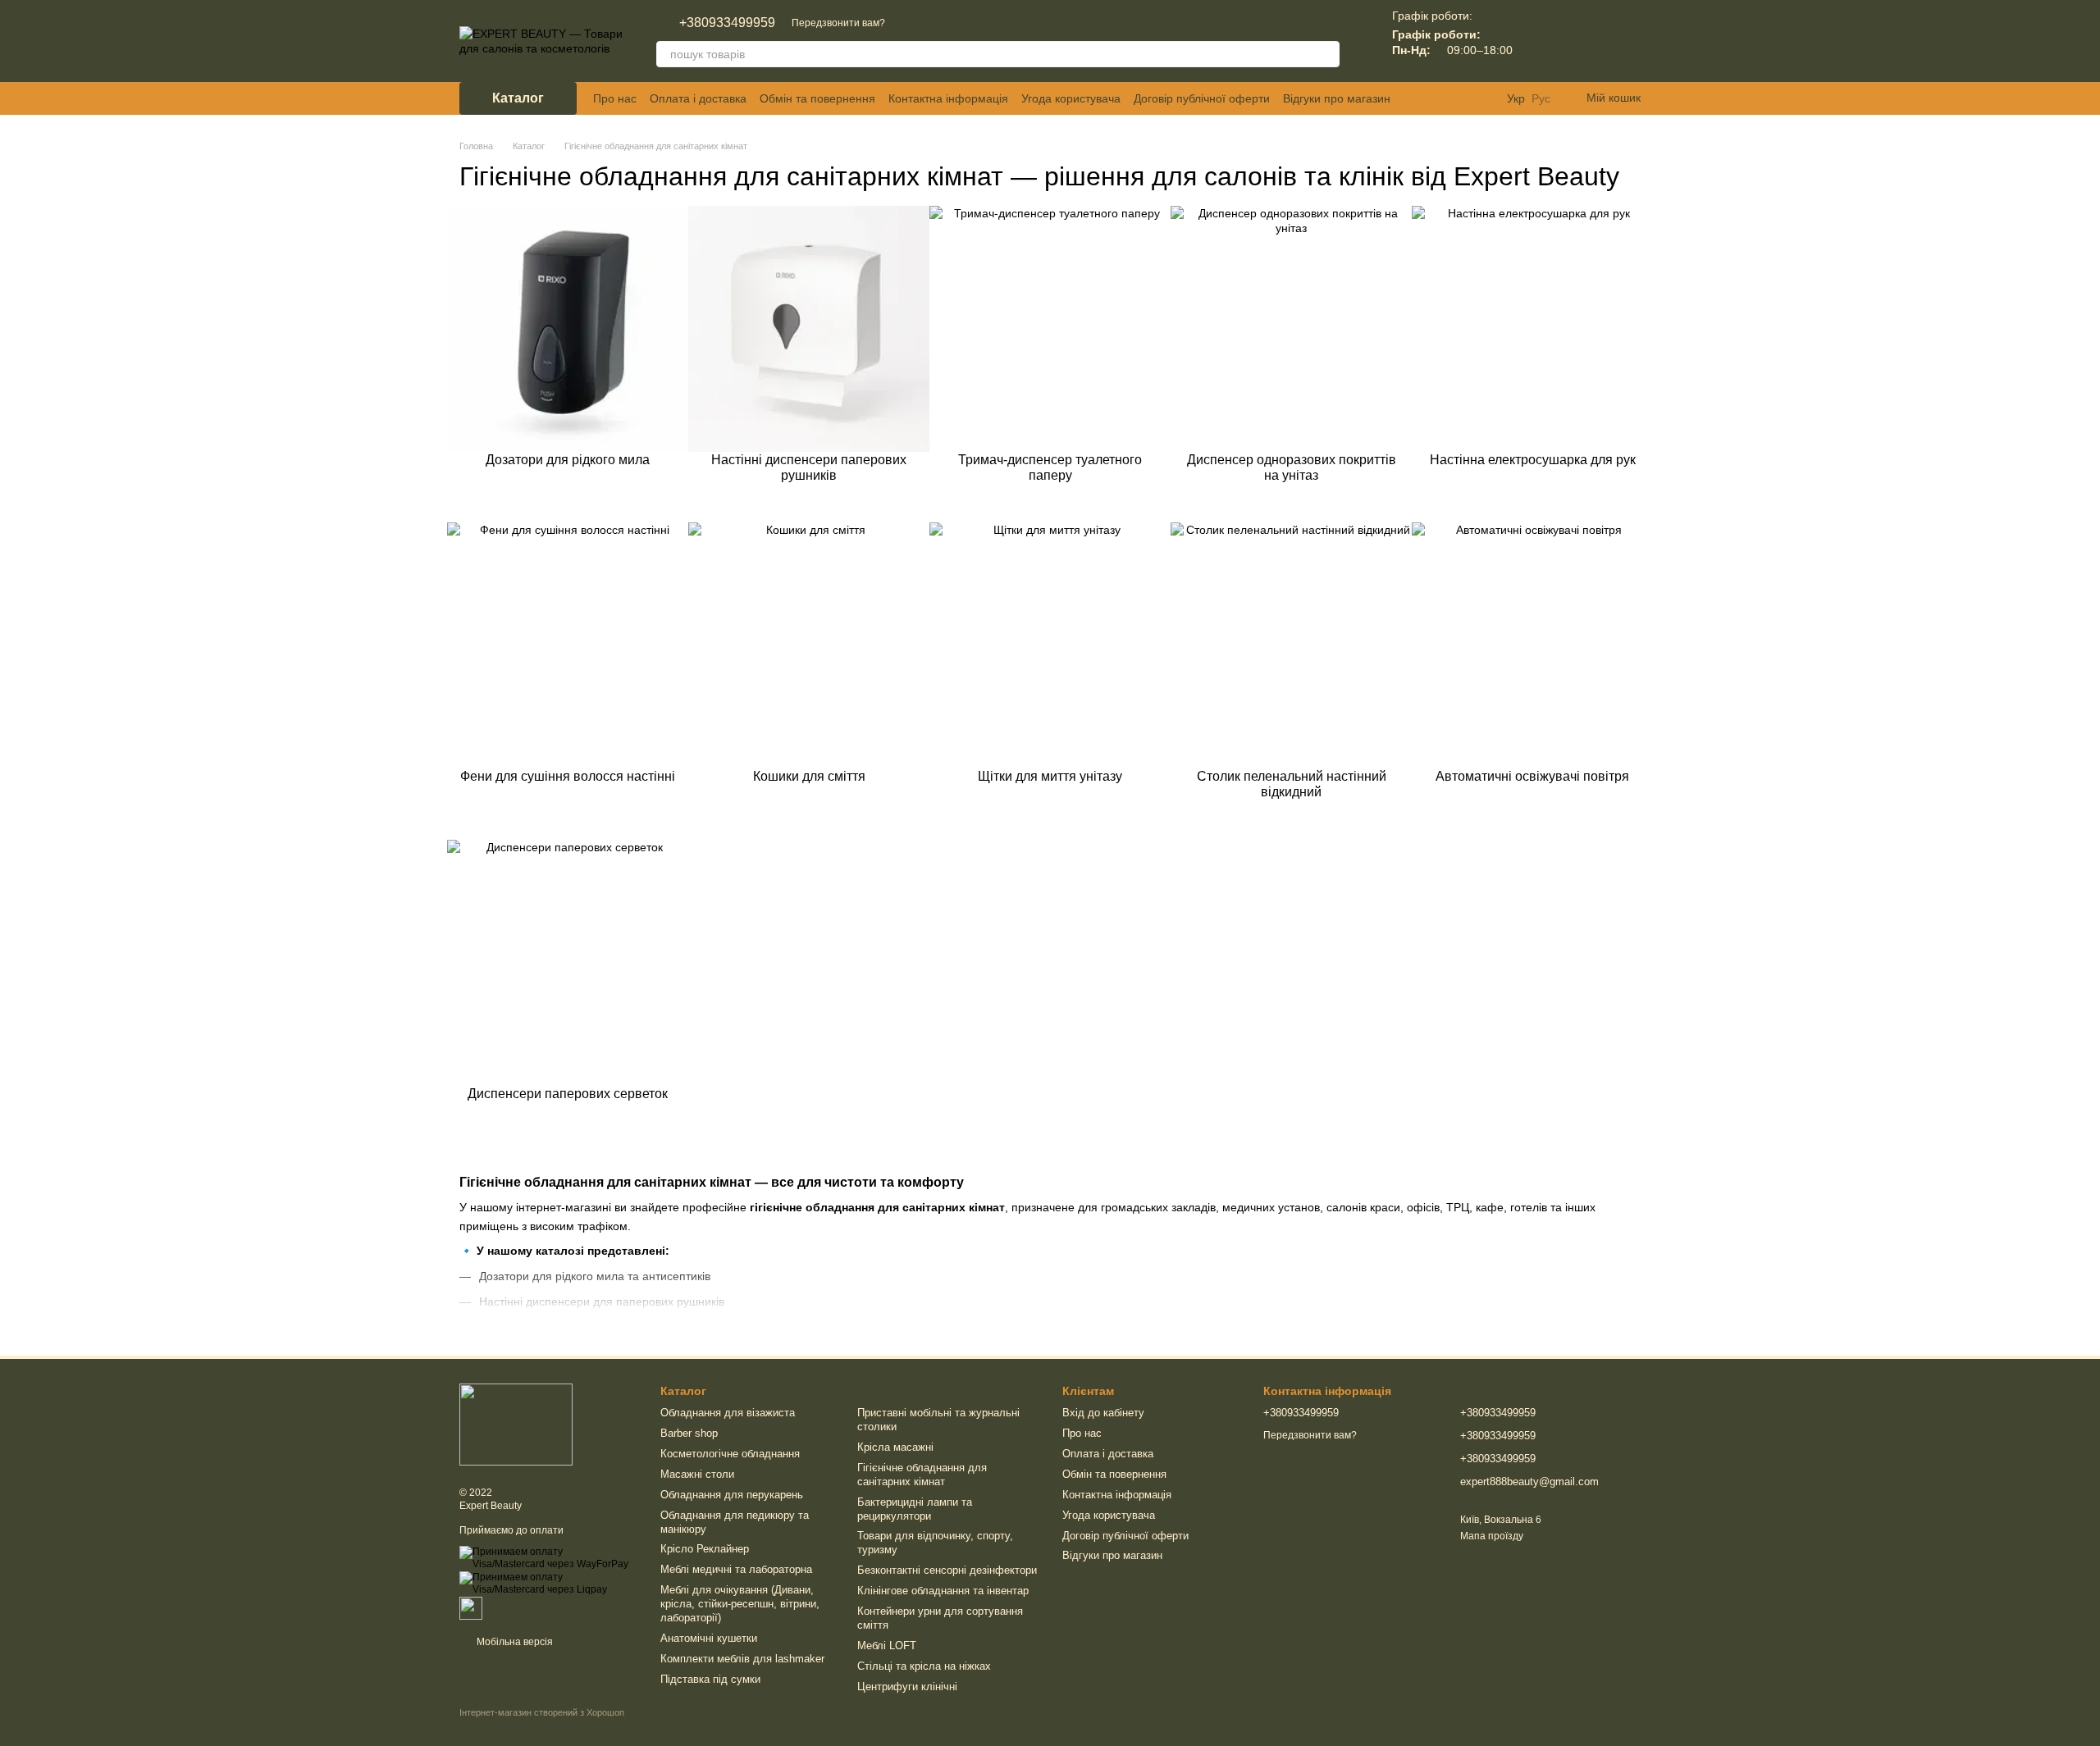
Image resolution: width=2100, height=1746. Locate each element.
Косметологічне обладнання (730, 1454)
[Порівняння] (1542, 41)
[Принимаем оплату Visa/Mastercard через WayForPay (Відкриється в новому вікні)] (548, 1557)
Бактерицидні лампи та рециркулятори (915, 1509)
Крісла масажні (895, 1447)
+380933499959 (727, 23)
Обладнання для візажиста (728, 1413)
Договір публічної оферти (1202, 98)
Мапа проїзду (1492, 1536)
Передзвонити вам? (838, 23)
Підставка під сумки (710, 1679)
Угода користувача (1071, 98)
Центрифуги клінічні (907, 1687)
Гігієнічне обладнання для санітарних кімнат (922, 1475)
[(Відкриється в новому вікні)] (471, 1607)
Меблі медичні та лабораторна (736, 1569)
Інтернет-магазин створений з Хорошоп (542, 1712)
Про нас (615, 98)
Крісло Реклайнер (705, 1549)
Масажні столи (697, 1474)
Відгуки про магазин (1337, 98)
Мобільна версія (514, 1642)
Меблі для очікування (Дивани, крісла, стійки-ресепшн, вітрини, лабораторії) (740, 1604)
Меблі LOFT (887, 1646)
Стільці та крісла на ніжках (924, 1666)
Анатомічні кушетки (709, 1638)
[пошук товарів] (1326, 54)
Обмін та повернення (817, 98)
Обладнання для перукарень (732, 1495)
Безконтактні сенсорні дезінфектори (947, 1570)
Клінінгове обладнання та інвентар (943, 1591)
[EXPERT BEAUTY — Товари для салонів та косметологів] (516, 1424)
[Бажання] (1585, 41)
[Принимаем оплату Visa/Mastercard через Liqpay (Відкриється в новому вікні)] (548, 1584)
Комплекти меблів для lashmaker (742, 1659)
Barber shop (689, 1433)
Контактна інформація (948, 98)
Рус (1541, 98)
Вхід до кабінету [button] (1103, 1413)
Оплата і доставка (698, 98)
